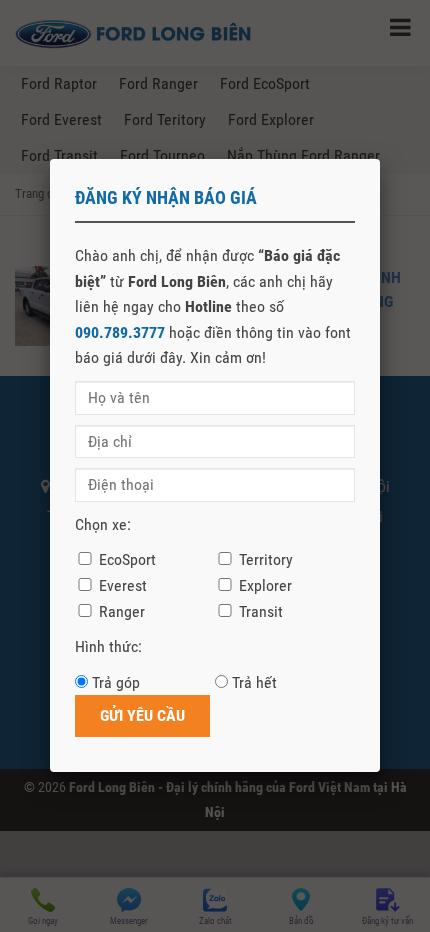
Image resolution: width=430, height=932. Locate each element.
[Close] (380, 159)
